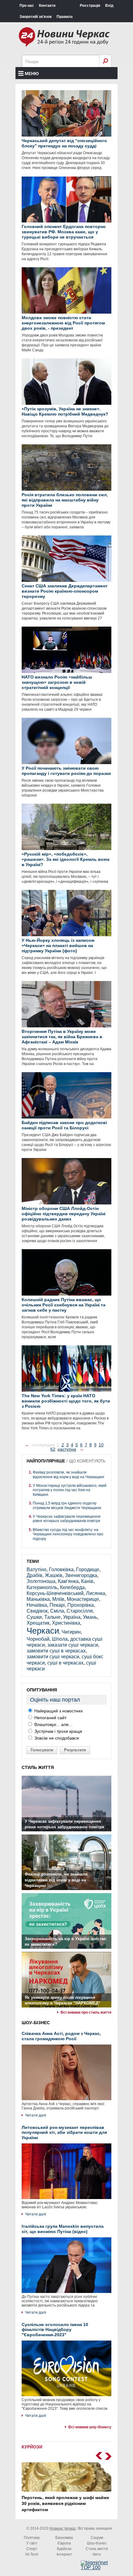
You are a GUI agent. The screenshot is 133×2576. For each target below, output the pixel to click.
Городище (88, 1569)
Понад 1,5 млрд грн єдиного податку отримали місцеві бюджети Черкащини (67, 1505)
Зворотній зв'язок (36, 17)
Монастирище (83, 1599)
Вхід (109, 6)
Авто (97, 2554)
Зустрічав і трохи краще (58, 1731)
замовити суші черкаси (53, 1657)
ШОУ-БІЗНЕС (36, 2023)
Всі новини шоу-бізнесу (90, 2427)
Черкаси (43, 1631)
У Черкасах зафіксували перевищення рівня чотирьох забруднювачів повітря (67, 1519)
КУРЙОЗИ (32, 2447)
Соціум (97, 2538)
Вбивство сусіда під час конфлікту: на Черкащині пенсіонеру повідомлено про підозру (68, 1534)
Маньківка (38, 1599)
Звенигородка (81, 1575)
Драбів (34, 1575)
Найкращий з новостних (58, 1711)
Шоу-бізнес (97, 2543)
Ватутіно (36, 1569)
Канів (87, 1581)
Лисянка (96, 1593)
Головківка (61, 1569)
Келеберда (72, 1587)
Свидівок (37, 1611)
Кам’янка (68, 1581)
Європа (64, 2543)
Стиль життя (97, 2549)
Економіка (64, 2538)
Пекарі (57, 1605)
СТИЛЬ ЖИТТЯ (38, 1767)
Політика (32, 2538)
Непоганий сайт (50, 1718)
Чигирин (71, 1632)
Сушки (34, 1617)
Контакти (47, 6)
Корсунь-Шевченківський (55, 1593)
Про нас (27, 6)
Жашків (54, 1575)
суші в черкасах (65, 1663)
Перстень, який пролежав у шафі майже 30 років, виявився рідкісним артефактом (65, 2504)
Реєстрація (90, 6)
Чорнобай (38, 1639)
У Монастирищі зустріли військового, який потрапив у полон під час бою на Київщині (70, 1490)
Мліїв (58, 1599)
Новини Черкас (63, 2528)
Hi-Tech (32, 2554)
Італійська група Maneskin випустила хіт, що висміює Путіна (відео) (63, 2229)
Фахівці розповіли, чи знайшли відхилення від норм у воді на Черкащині (69, 1474)
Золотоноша (41, 1581)
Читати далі (36, 2115)
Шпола (60, 1639)
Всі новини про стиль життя (86, 2012)
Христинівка (66, 1623)
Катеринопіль (42, 1587)
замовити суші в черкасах (56, 1651)
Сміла (57, 1611)
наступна (67, 1449)
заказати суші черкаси (73, 1645)
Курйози (64, 2549)
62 (53, 1449)
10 (101, 1445)
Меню (32, 74)
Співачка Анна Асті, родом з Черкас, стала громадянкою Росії (61, 2036)
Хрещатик (38, 1623)
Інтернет (64, 2554)
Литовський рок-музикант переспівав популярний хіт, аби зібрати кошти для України (64, 2133)
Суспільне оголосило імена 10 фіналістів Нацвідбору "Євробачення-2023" (55, 2330)
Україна (72, 1617)
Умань (90, 1617)
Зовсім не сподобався (56, 1738)
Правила (65, 17)
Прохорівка (81, 1605)
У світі (32, 2543)
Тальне (52, 1617)
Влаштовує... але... (53, 1724)
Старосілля (80, 1611)
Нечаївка (37, 1605)
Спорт (32, 2549)
